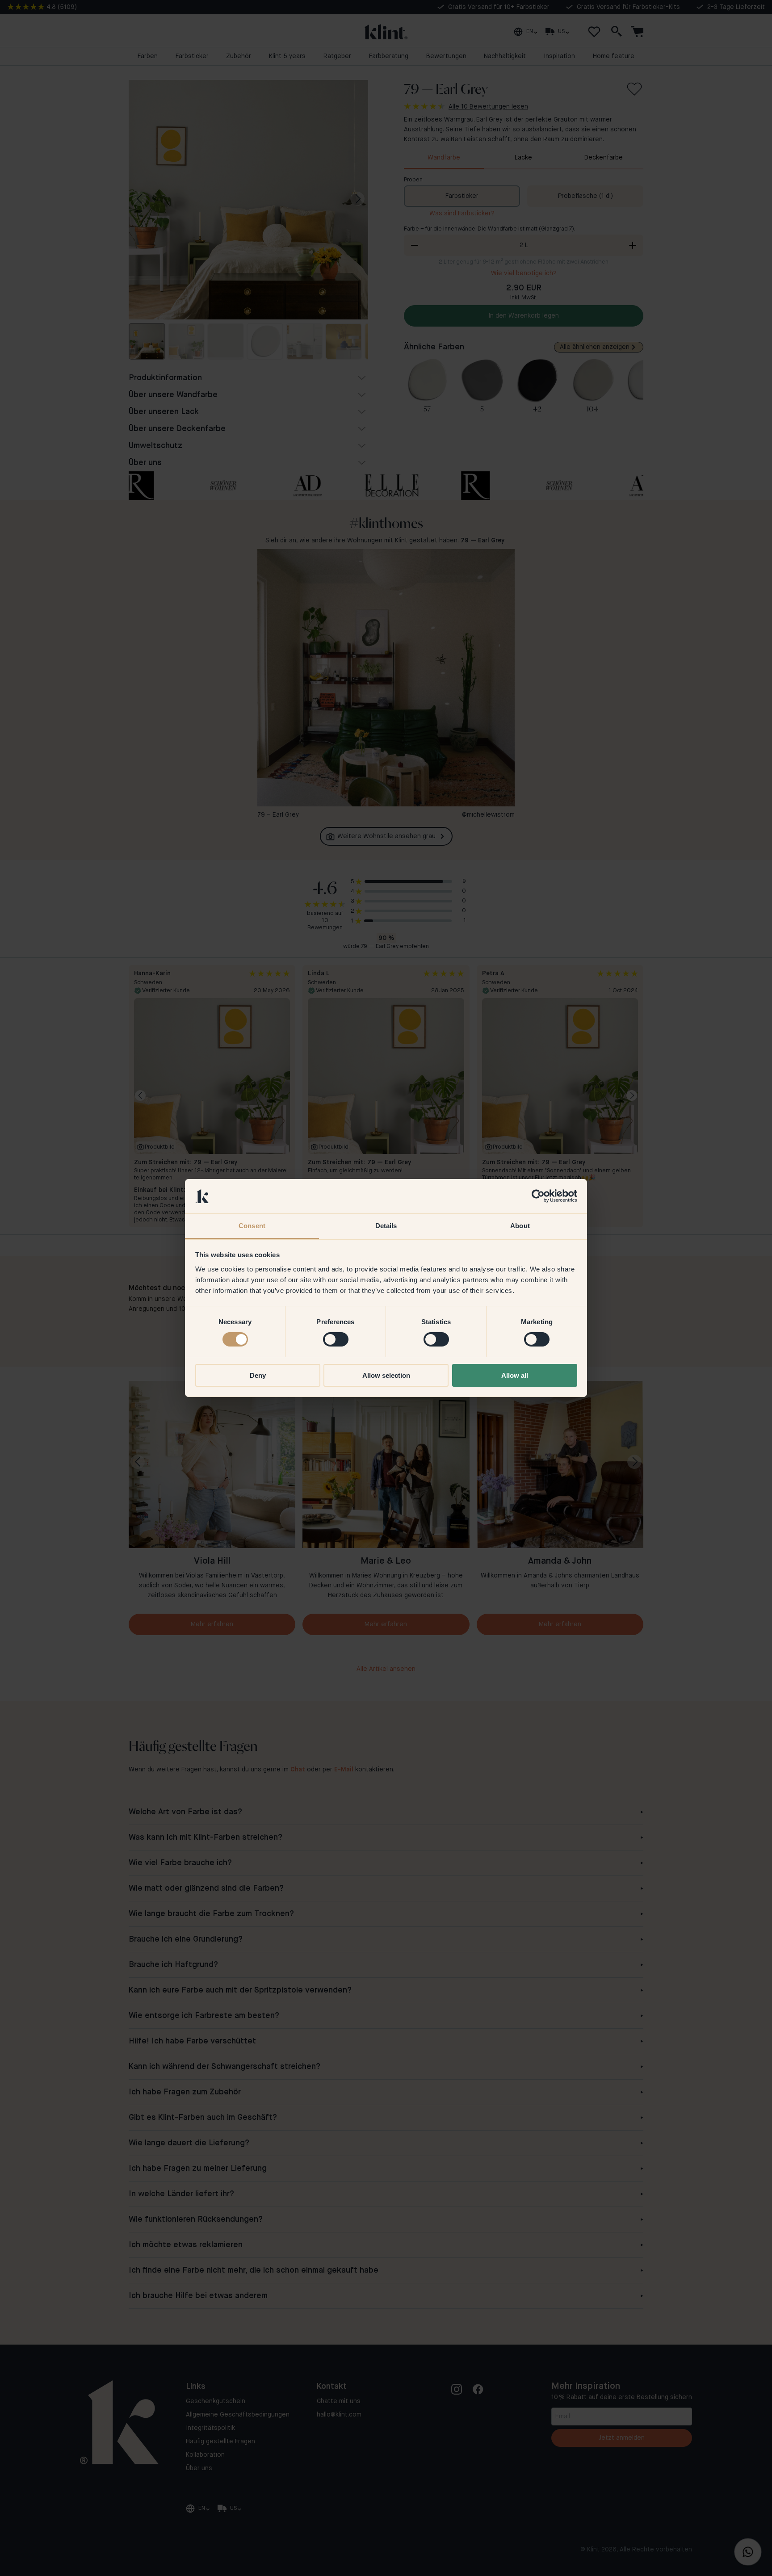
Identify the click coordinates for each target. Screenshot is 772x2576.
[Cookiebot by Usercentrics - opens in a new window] (538, 1196)
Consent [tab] (252, 1226)
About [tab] (520, 1226)
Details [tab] (386, 1226)
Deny (258, 1375)
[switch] (336, 1339)
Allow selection (386, 1375)
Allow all (515, 1375)
